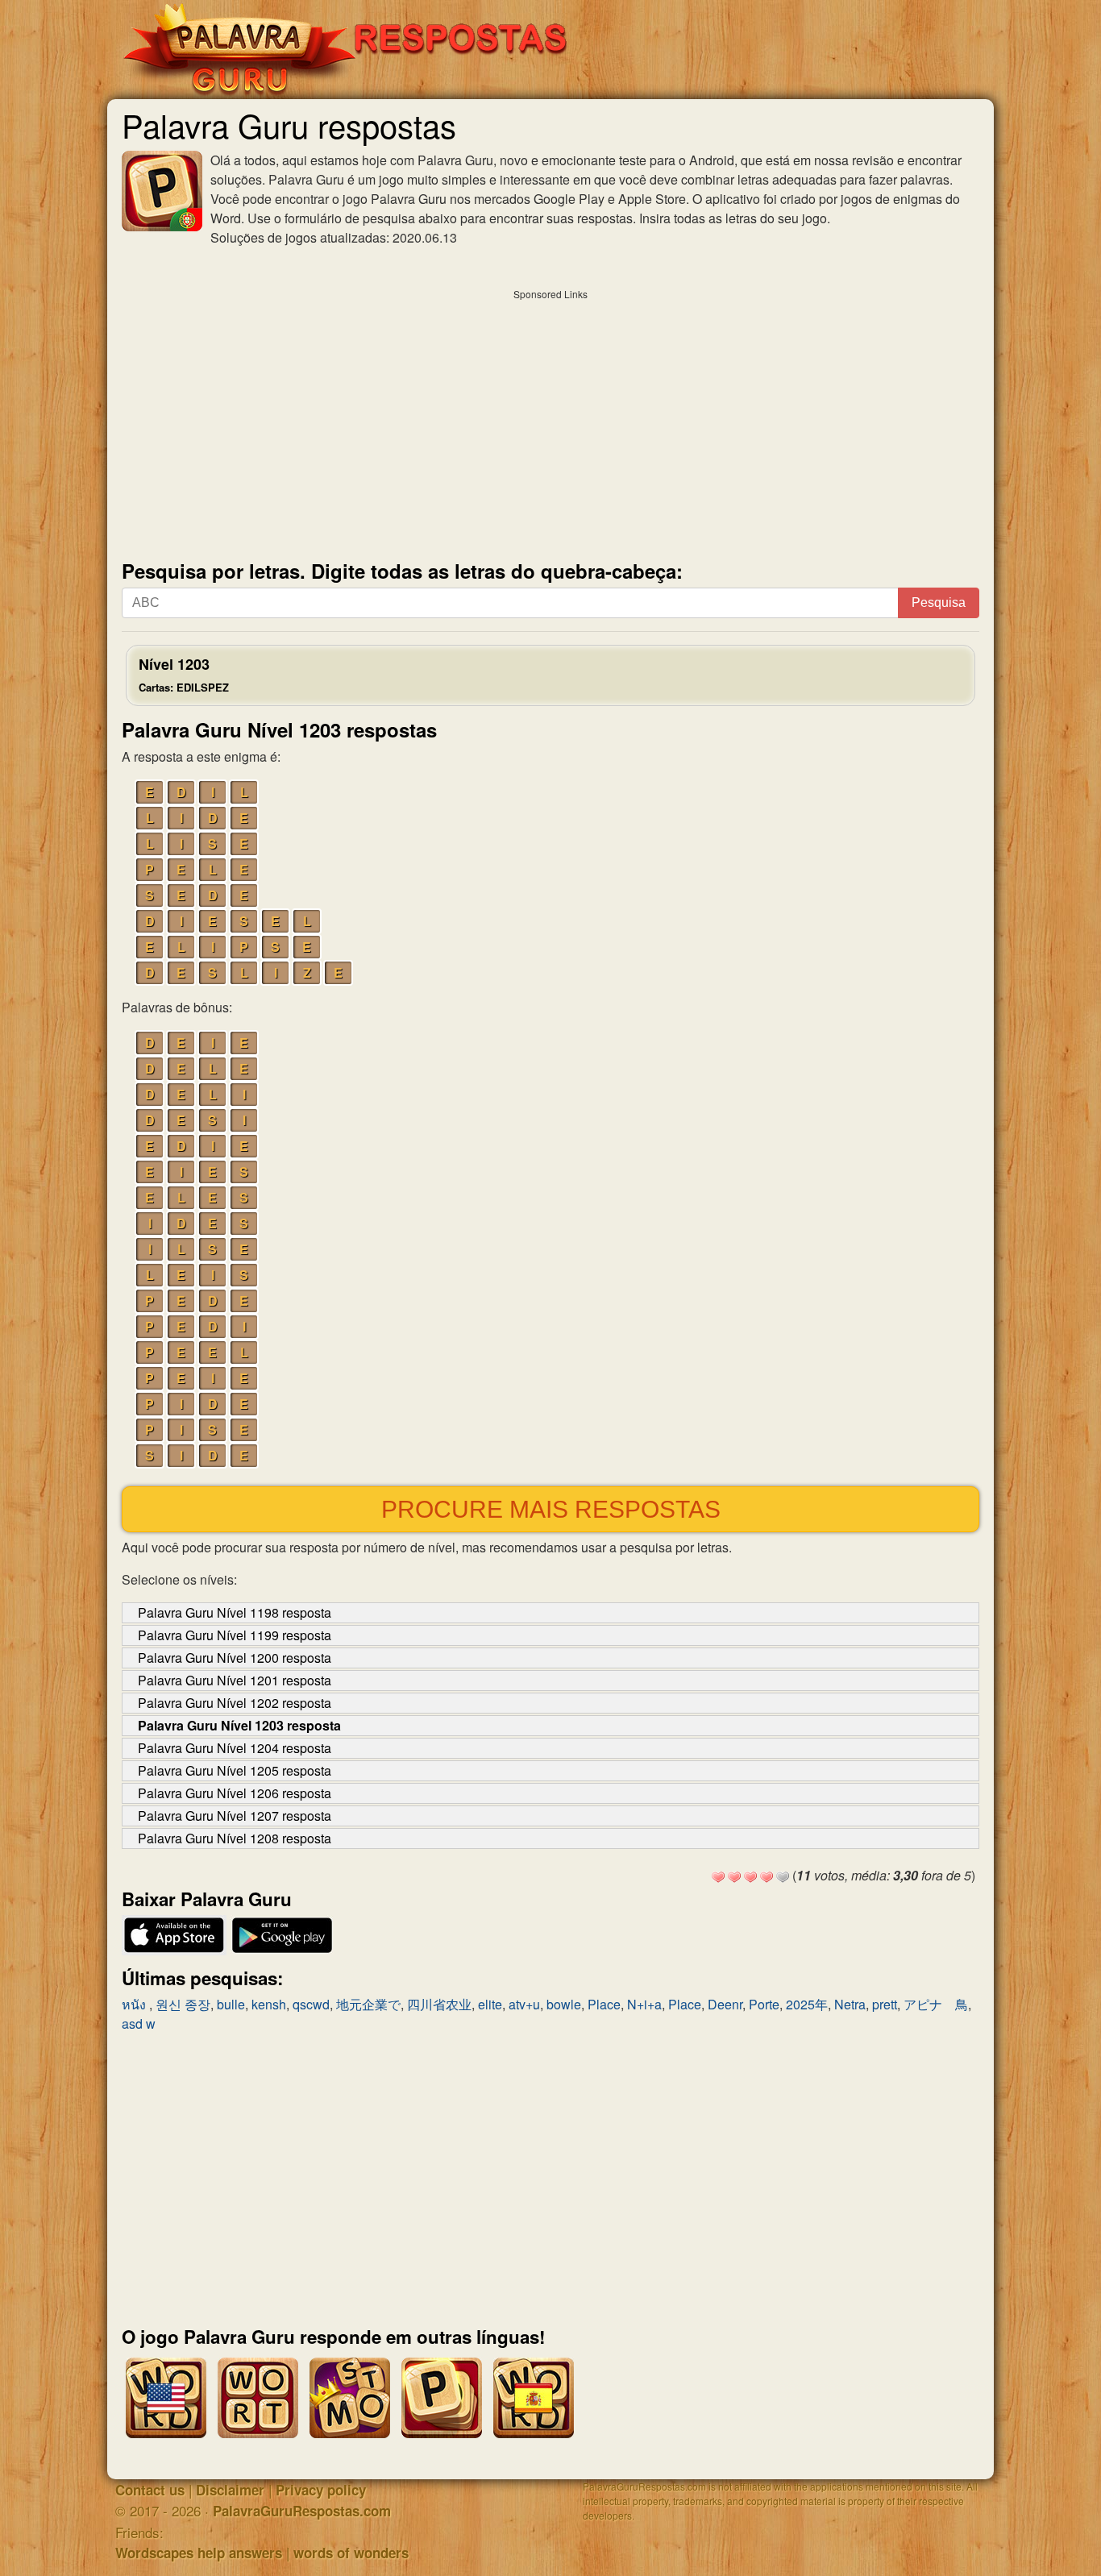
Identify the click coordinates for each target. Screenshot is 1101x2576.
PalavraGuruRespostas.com (302, 2511)
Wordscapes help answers (199, 2553)
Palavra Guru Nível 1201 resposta (235, 1680)
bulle (231, 2004)
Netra (850, 2004)
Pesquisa (939, 602)
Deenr (725, 2004)
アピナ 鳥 (936, 2004)
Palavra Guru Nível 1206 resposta (235, 1793)
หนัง (135, 2004)
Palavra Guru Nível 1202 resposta (235, 1703)
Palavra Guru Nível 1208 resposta (235, 1838)
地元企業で (368, 2004)
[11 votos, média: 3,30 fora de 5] (718, 1877)
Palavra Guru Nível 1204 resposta (235, 1748)
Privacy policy (321, 2490)
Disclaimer (230, 2490)
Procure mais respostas (551, 1509)
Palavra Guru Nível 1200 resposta (235, 1658)
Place (604, 2004)
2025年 (807, 2004)
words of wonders (351, 2553)
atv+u (524, 2004)
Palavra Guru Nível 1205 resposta (235, 1770)
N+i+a (644, 2004)
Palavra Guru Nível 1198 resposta (235, 1612)
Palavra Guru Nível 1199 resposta (235, 1635)
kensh (269, 2004)
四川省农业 (439, 2004)
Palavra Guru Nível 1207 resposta (235, 1816)
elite (490, 2004)
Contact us (150, 2490)
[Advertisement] (550, 421)
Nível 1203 (184, 674)
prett (885, 2004)
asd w (139, 2023)
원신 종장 (183, 2004)
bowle (564, 2004)
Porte (764, 2004)
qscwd (311, 2004)
